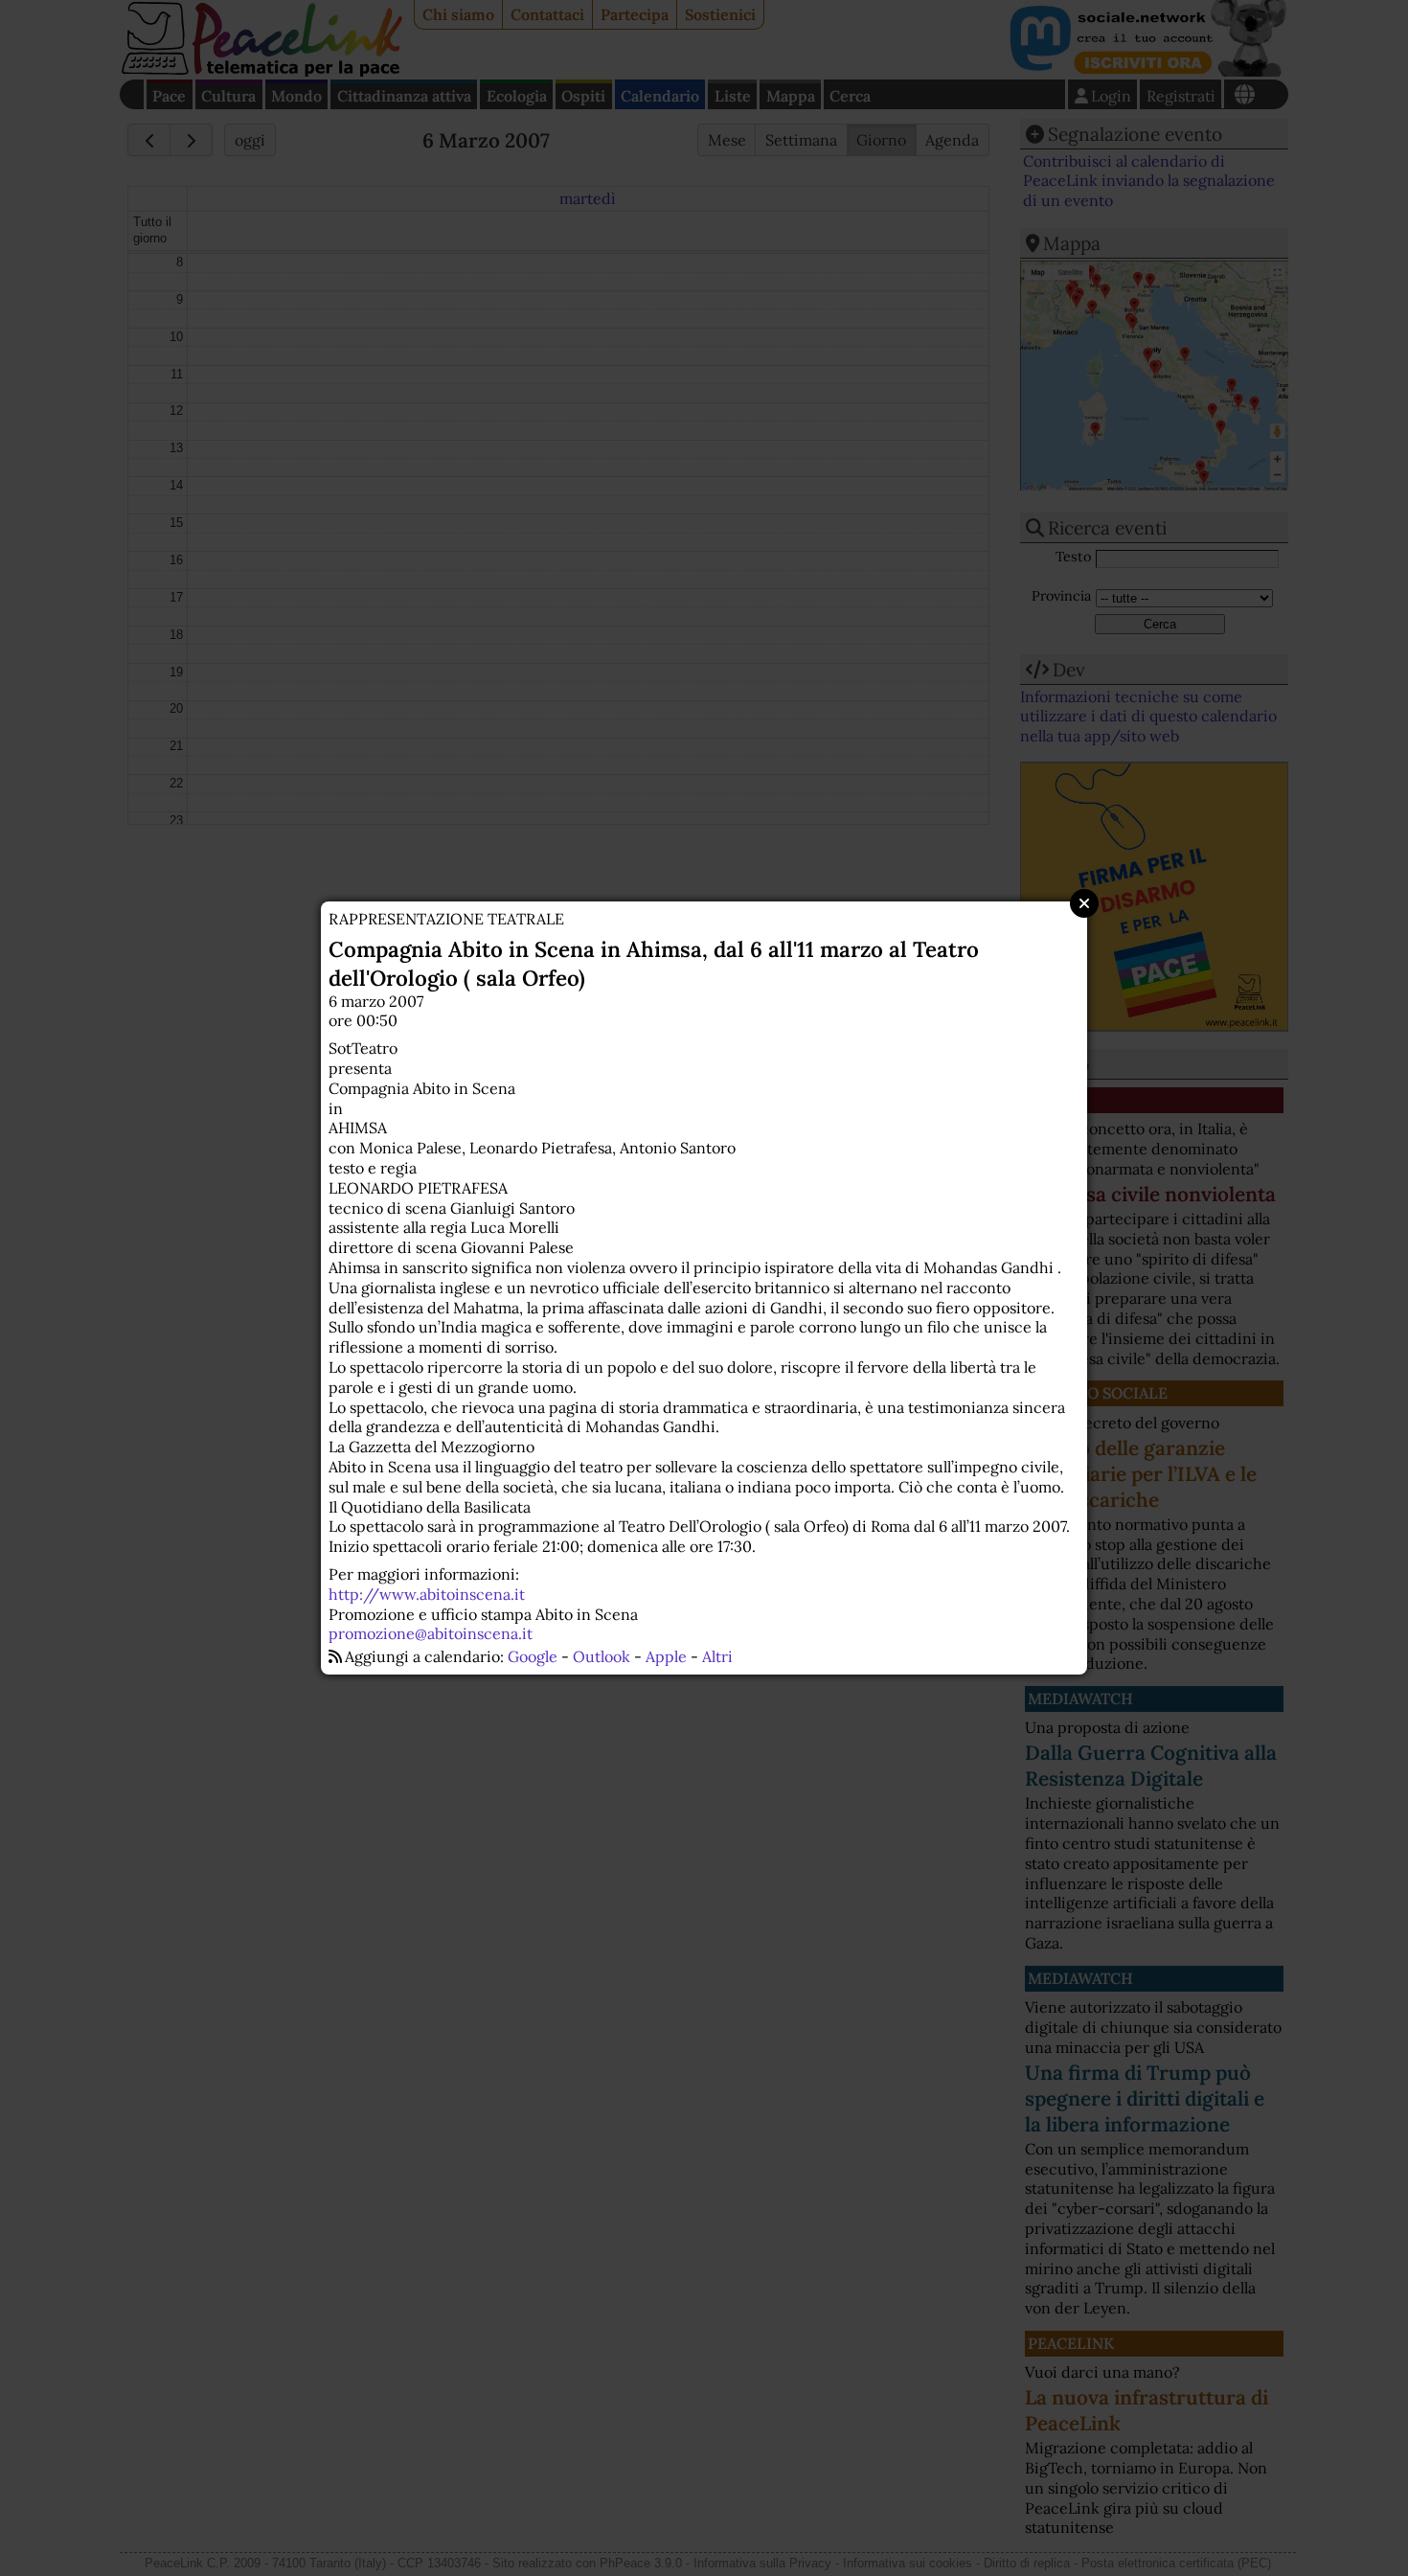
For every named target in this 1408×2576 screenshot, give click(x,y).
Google (533, 1656)
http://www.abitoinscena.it (427, 1594)
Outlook (602, 1656)
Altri (717, 1656)
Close (1084, 903)
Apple (666, 1656)
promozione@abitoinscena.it (431, 1633)
